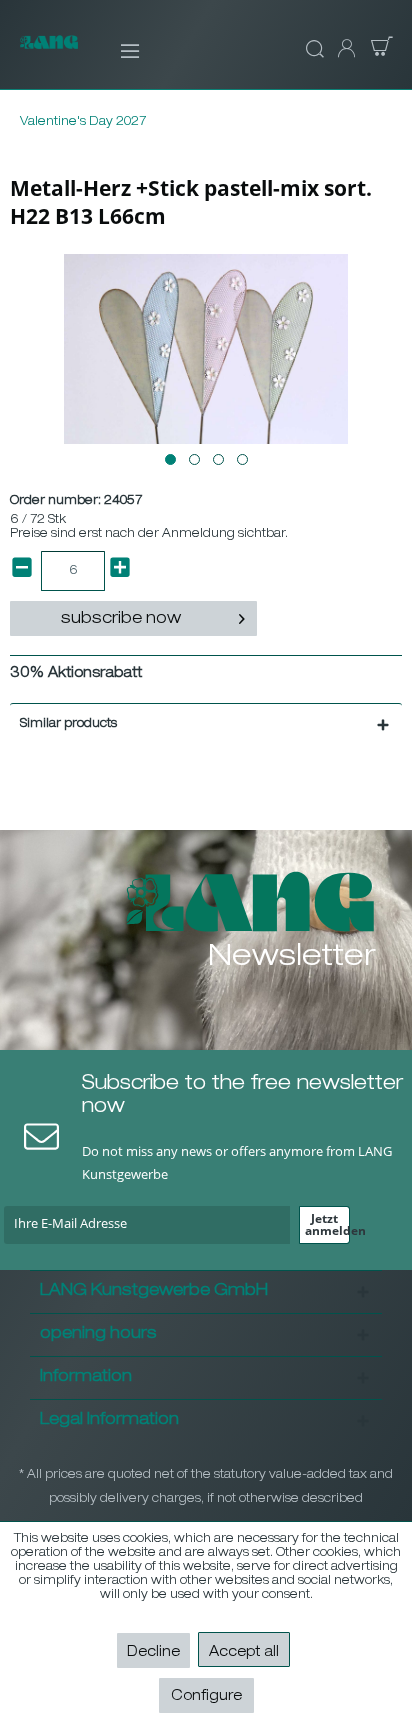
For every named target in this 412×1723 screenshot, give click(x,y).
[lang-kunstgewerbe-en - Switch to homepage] (49, 52)
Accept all (244, 1653)
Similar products (68, 724)
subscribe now (121, 620)
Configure (206, 1697)
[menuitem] (116, 50)
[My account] (345, 50)
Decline (153, 1653)
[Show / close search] (312, 50)
